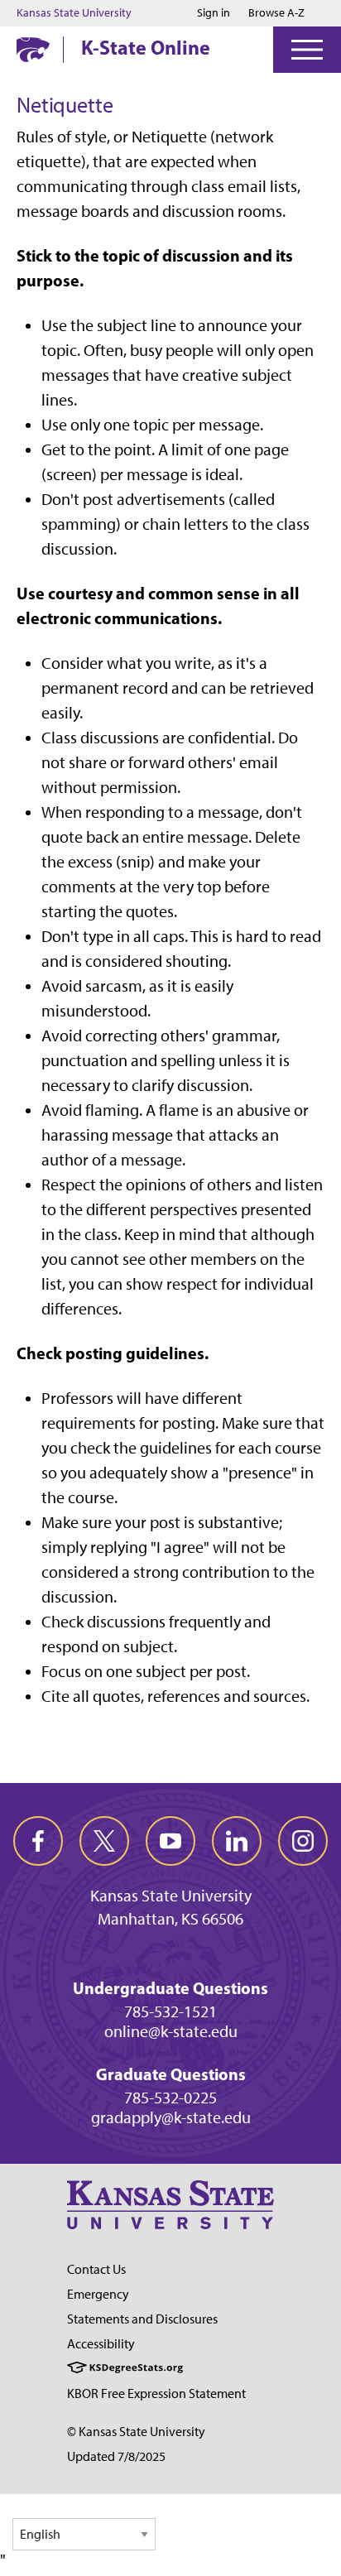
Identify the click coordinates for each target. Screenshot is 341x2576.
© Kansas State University (136, 2432)
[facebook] (38, 1841)
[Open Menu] (307, 50)
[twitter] (104, 1841)
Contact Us (96, 2269)
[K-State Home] (33, 49)
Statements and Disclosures (142, 2319)
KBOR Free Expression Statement (156, 2393)
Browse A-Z (276, 13)
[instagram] (303, 1841)
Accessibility (101, 2344)
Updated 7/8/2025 (116, 2456)
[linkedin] (237, 1841)
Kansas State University (74, 13)
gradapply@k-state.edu (171, 2117)
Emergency (98, 2294)
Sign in (214, 13)
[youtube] (170, 1841)
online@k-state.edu (171, 2031)
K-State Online (146, 47)
